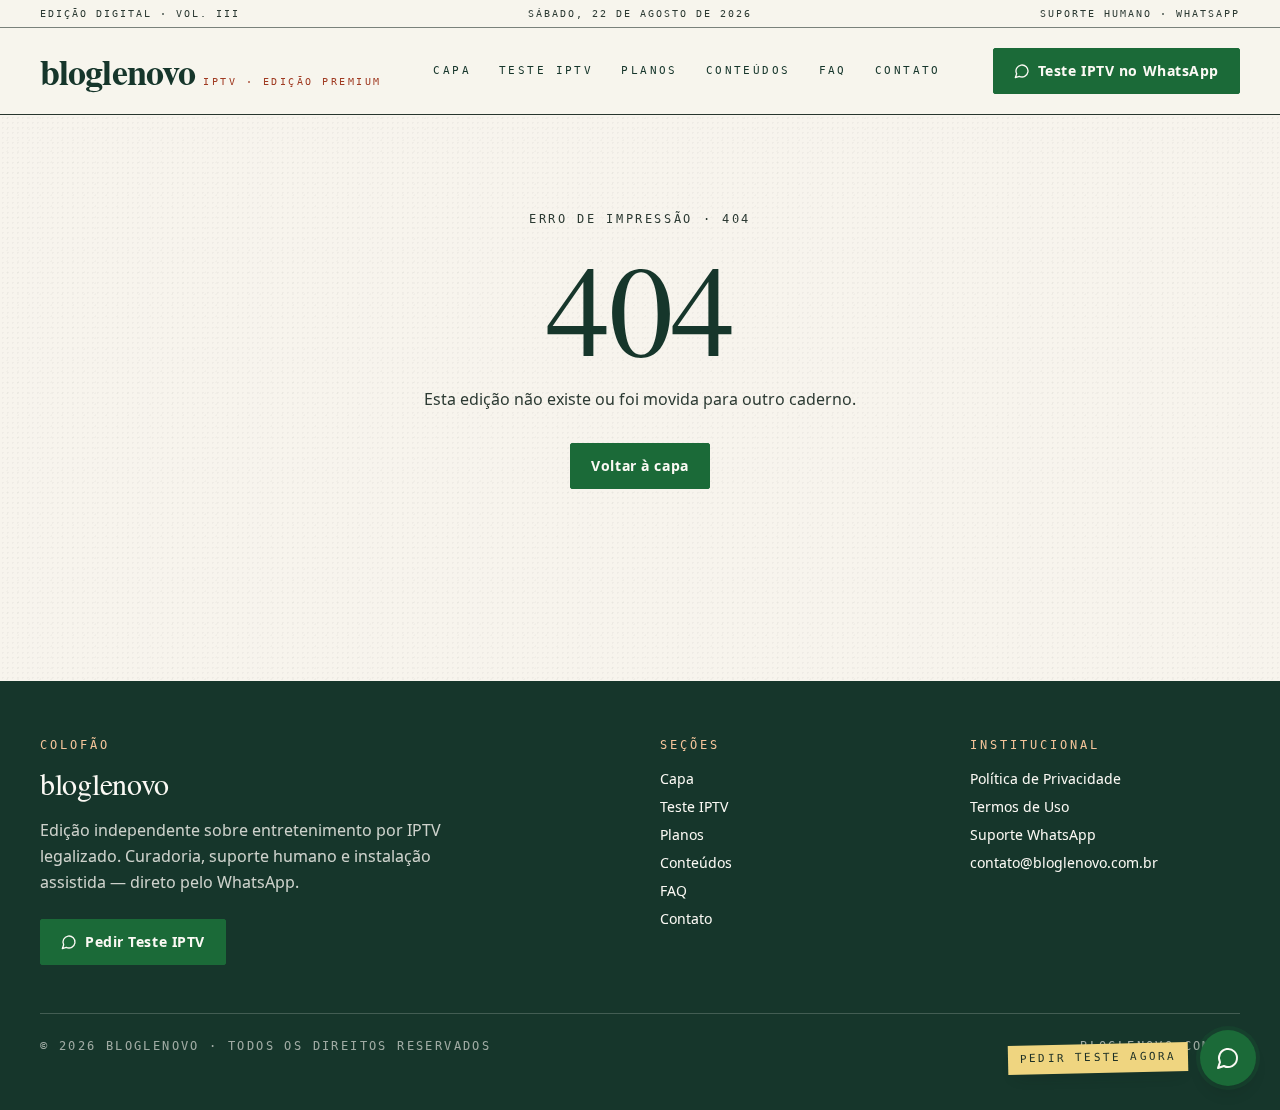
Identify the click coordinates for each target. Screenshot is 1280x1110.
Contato (908, 70)
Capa (452, 70)
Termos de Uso (1019, 806)
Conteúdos (748, 70)
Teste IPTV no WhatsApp (1128, 70)
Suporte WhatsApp (1033, 834)
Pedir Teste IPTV (145, 941)
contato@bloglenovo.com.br (1064, 862)
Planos (649, 70)
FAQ (833, 70)
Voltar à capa (639, 465)
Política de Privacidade (1045, 778)
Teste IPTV (546, 70)
